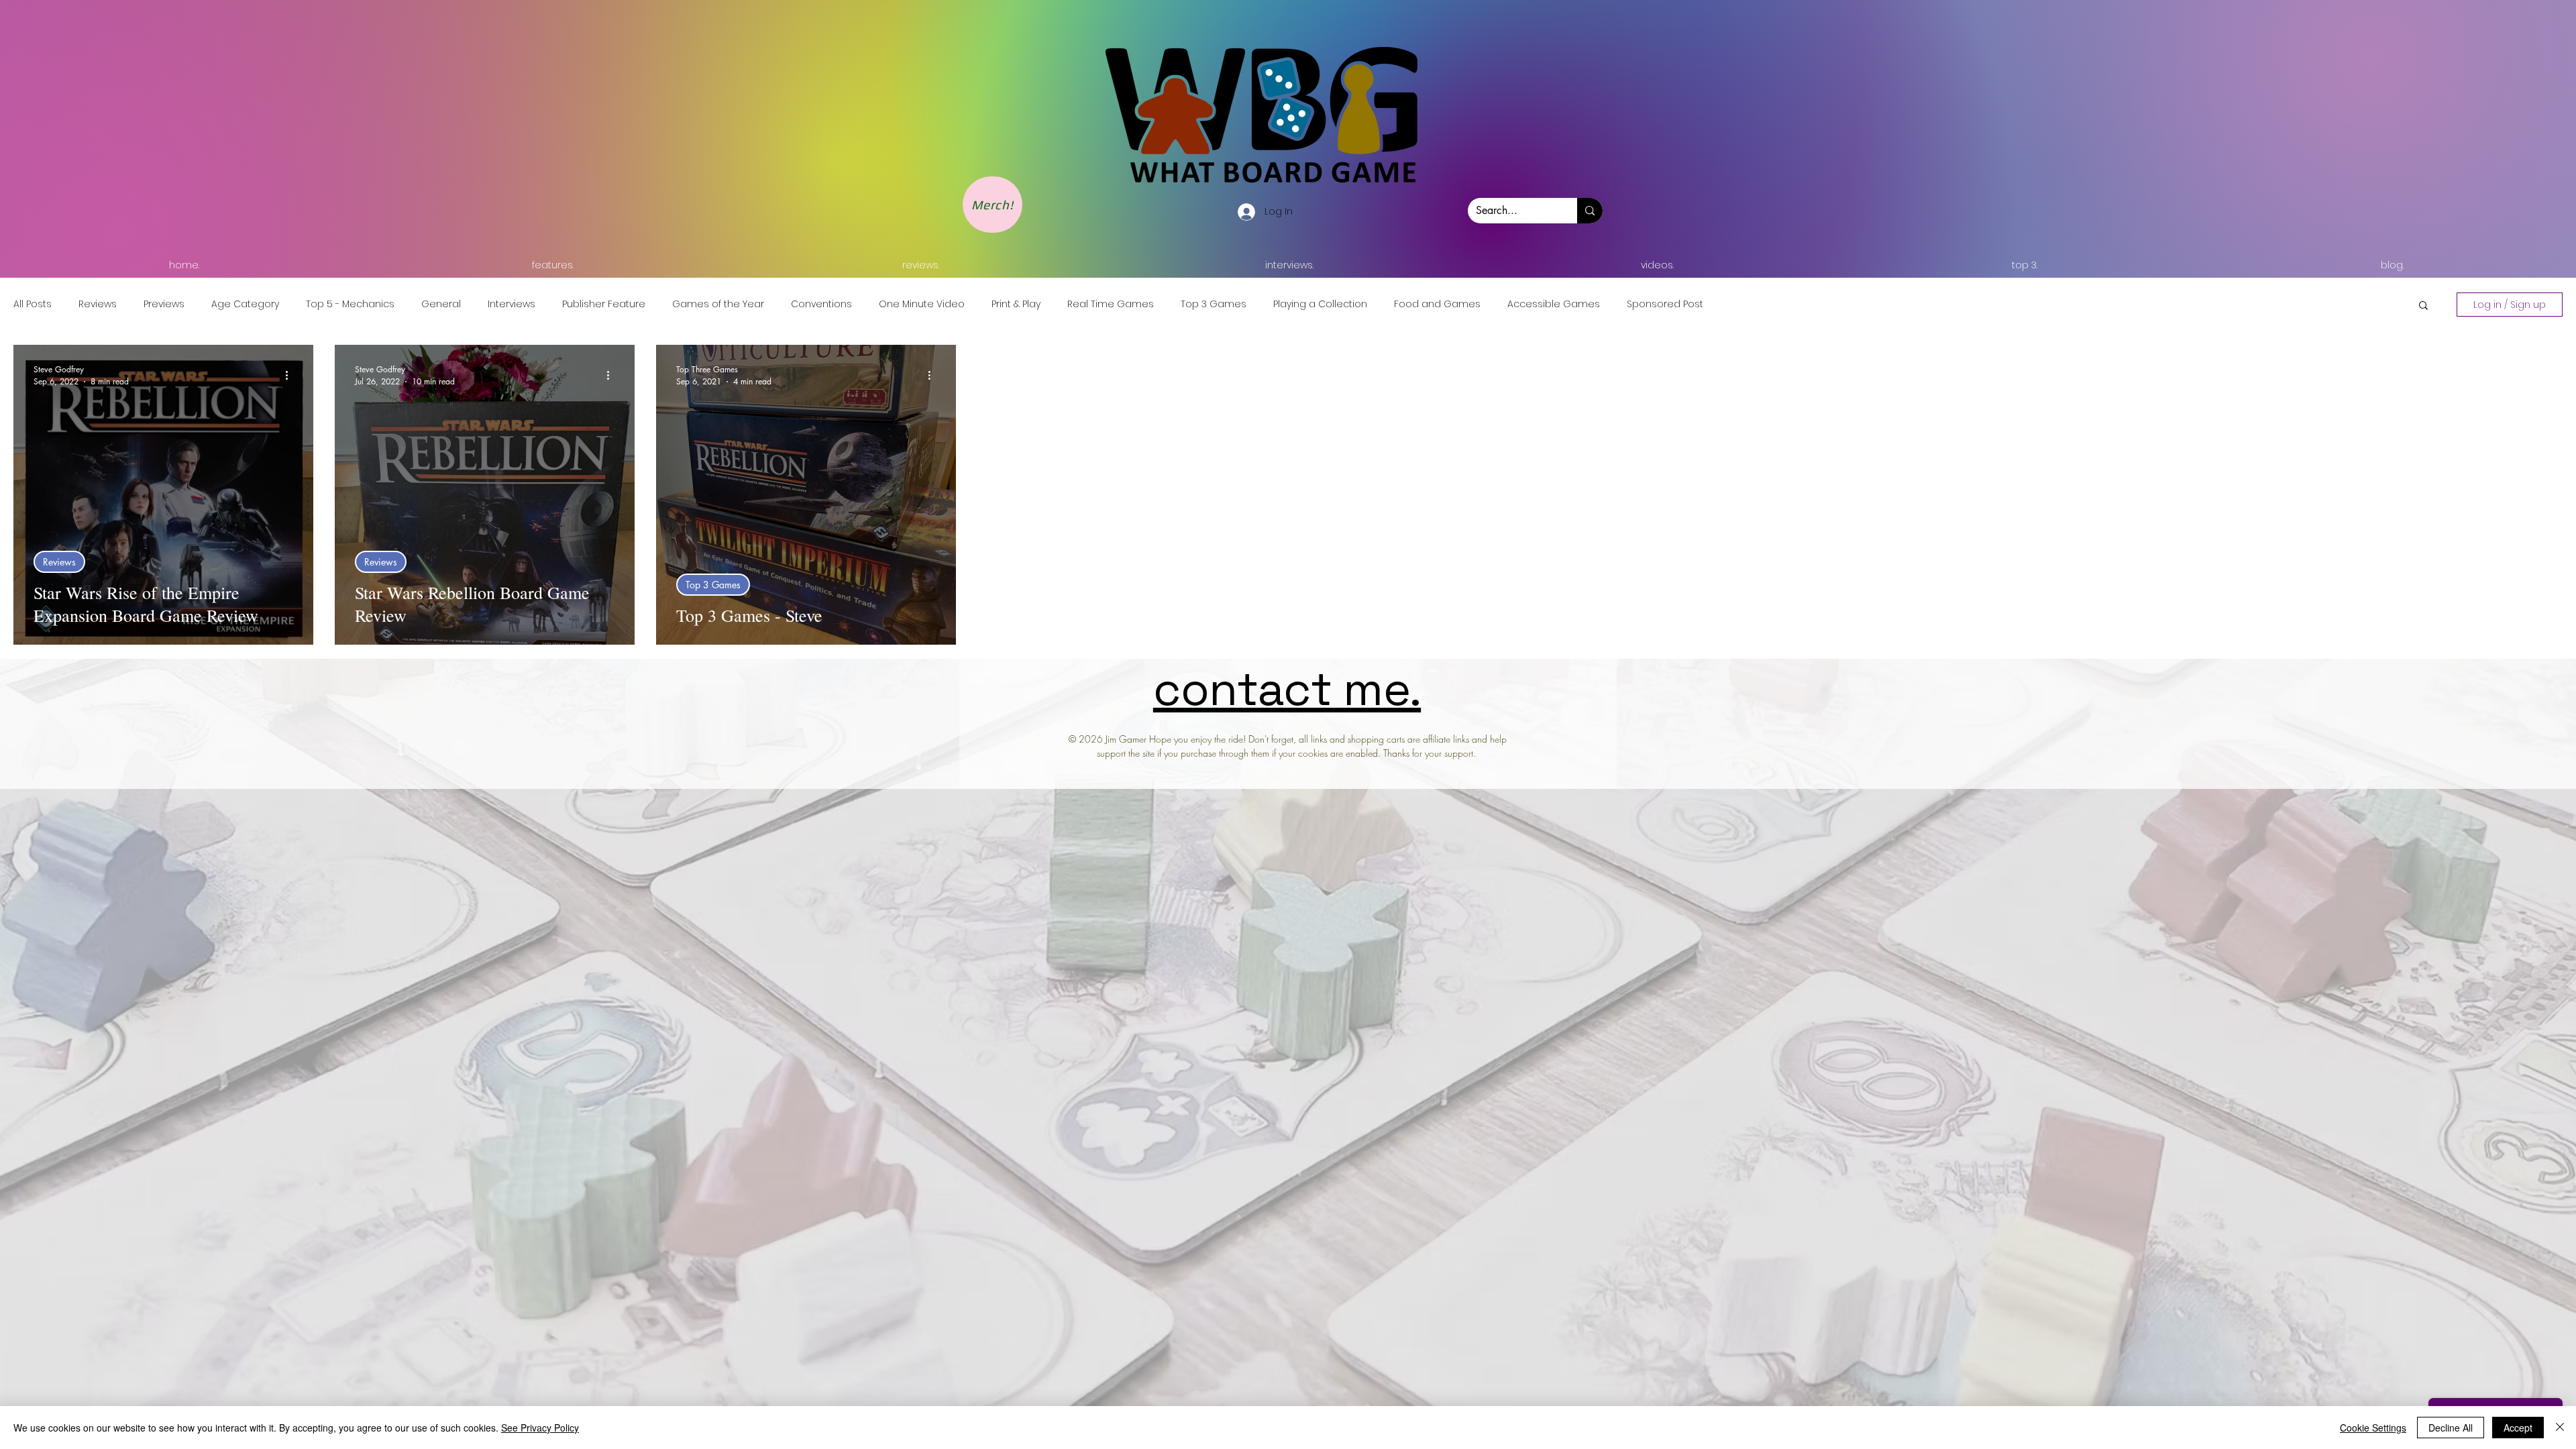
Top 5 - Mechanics (350, 304)
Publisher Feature (604, 304)
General (441, 304)
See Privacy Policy (540, 1428)
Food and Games (1437, 304)
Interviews (512, 304)
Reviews (98, 304)
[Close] (2560, 1428)
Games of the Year (718, 304)
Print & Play (1016, 304)
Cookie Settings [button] (2373, 1428)
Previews (164, 304)
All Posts (33, 304)
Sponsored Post (1665, 304)
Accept (2518, 1428)
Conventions (821, 304)
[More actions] (291, 375)
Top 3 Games (1214, 304)
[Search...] (1590, 211)
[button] (2423, 306)
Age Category (245, 304)
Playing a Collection (1320, 304)
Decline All (2451, 1428)
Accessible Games (1554, 304)
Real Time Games (1111, 304)
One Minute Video (922, 304)
